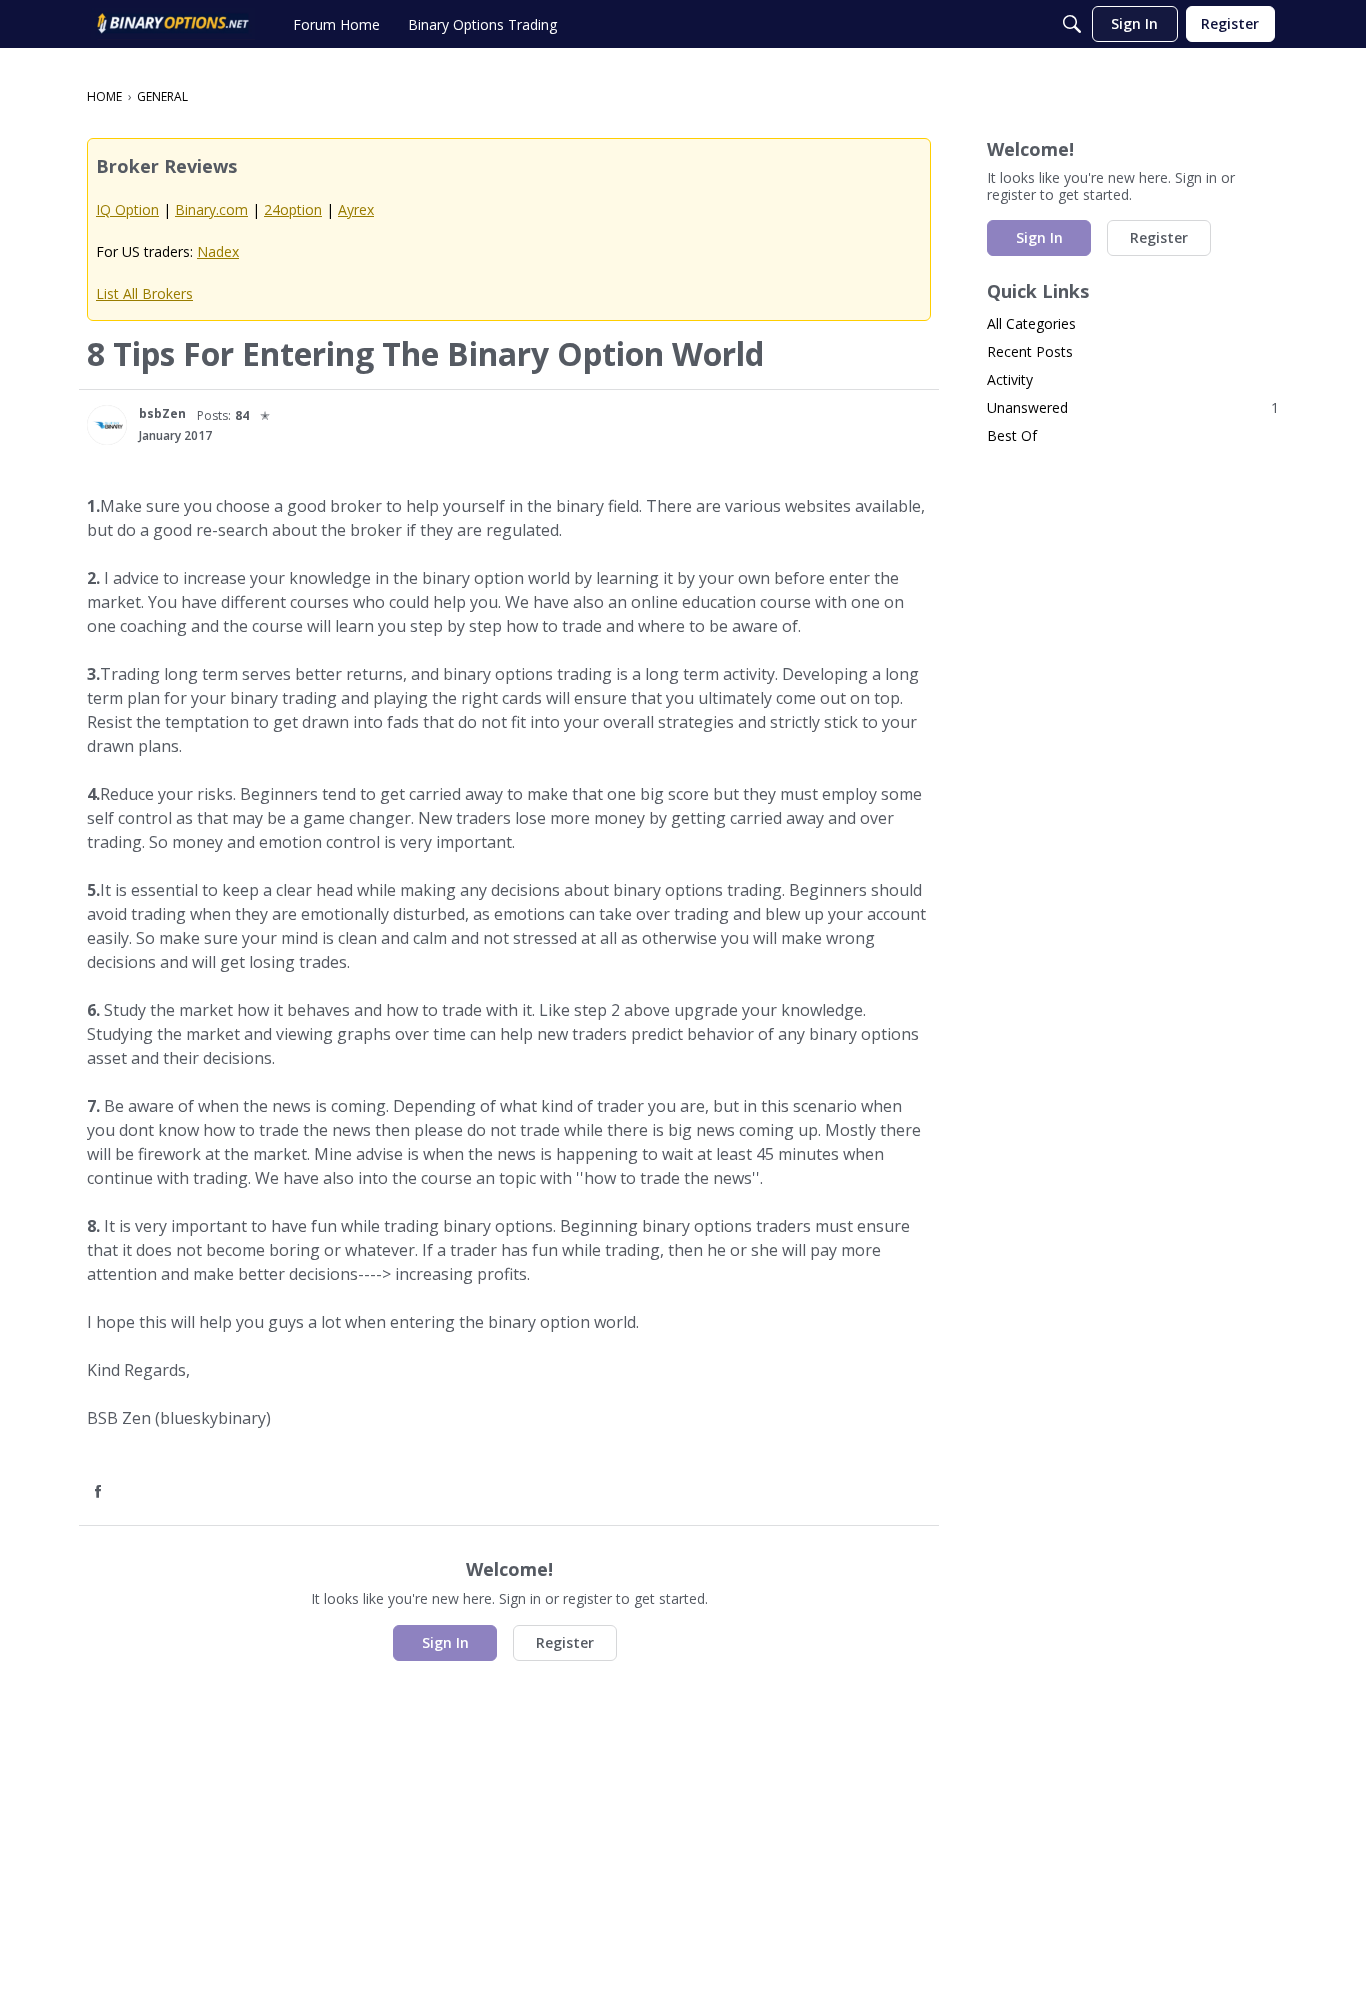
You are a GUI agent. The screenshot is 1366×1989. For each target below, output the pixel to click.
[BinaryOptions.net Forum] (173, 24)
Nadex (218, 251)
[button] (107, 425)
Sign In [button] (445, 1642)
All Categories (1031, 323)
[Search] (1072, 24)
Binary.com (211, 209)
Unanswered (1133, 407)
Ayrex (356, 209)
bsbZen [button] (162, 413)
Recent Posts (1030, 351)
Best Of (1012, 435)
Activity (1010, 379)
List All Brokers (144, 293)
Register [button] (565, 1642)
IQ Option (127, 209)
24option (293, 209)
